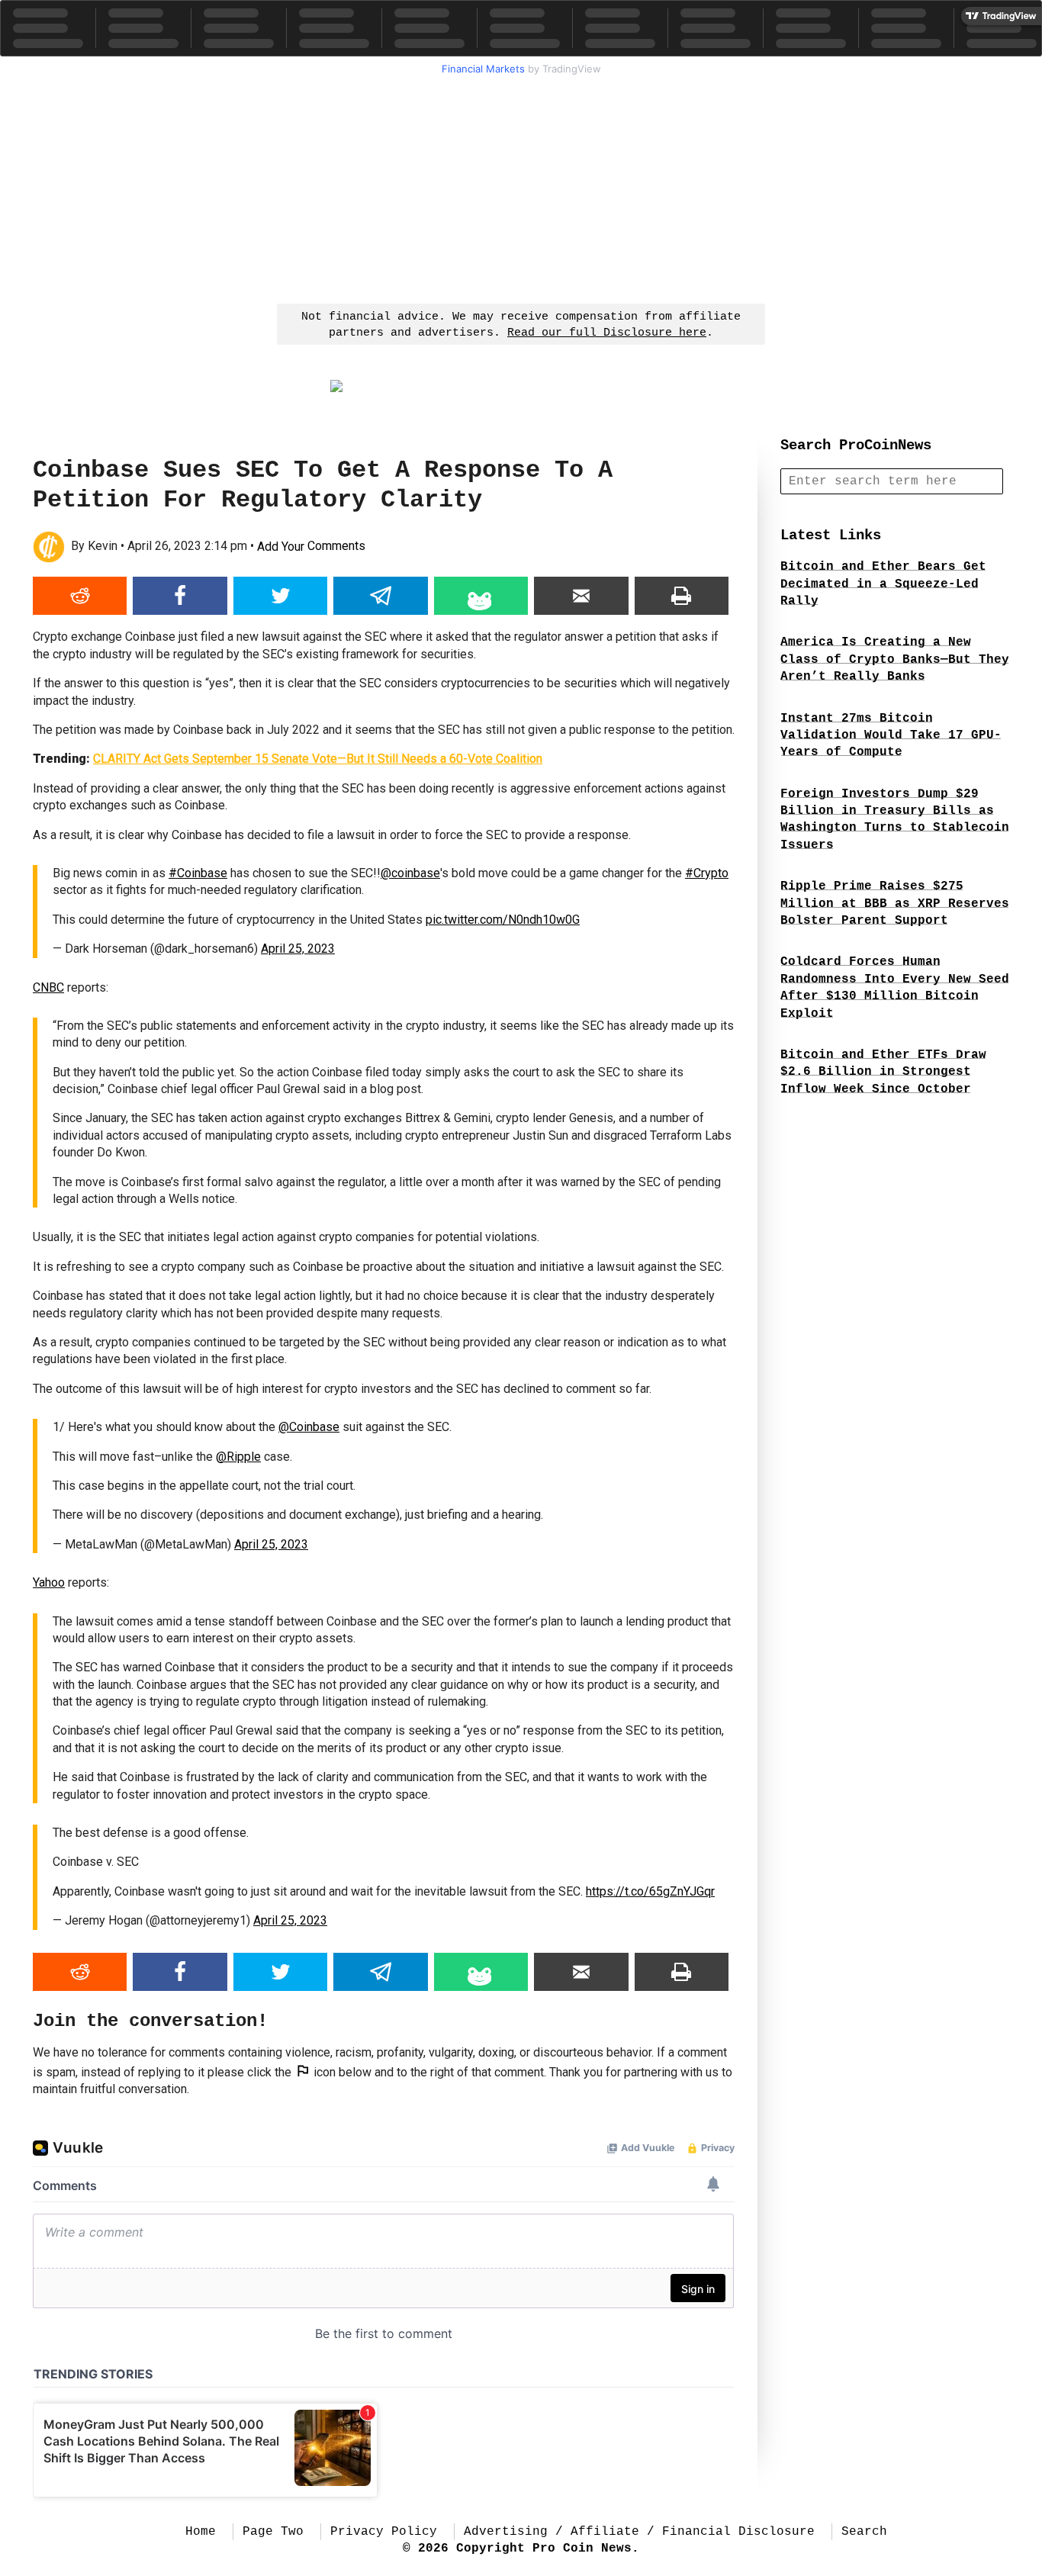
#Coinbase (198, 873)
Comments (311, 547)
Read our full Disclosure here (607, 333)
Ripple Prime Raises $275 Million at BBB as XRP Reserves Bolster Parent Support (895, 904)
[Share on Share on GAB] (481, 596)
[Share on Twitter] (280, 596)
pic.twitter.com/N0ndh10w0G (503, 920)
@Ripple (238, 1457)
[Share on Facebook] (180, 596)
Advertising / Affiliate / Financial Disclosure (639, 2532)
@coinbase (410, 873)
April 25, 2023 (298, 949)
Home (201, 2532)
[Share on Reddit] (80, 596)
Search (864, 2532)
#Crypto (707, 873)
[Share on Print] (682, 596)
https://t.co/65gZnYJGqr (650, 1891)
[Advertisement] (521, 188)
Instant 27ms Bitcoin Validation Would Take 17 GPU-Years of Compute (891, 736)
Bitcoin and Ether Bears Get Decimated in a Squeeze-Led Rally (883, 584)
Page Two (273, 2532)
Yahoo (49, 1582)
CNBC (48, 987)
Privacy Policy (384, 2532)
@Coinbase (309, 1427)
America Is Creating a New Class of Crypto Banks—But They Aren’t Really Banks (895, 659)
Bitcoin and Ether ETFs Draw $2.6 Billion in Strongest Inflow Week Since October (883, 1072)
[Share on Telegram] (380, 596)
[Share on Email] (581, 596)
